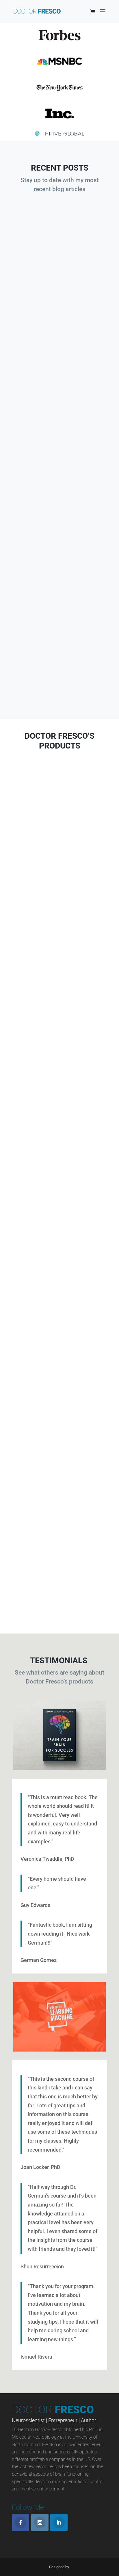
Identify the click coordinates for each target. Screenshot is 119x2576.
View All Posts (59, 689)
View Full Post (60, 332)
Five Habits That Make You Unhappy (60, 438)
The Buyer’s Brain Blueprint (60, 842)
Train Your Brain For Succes (60, 1379)
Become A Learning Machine (60, 1026)
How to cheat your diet (60, 280)
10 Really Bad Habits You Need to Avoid (59, 599)
